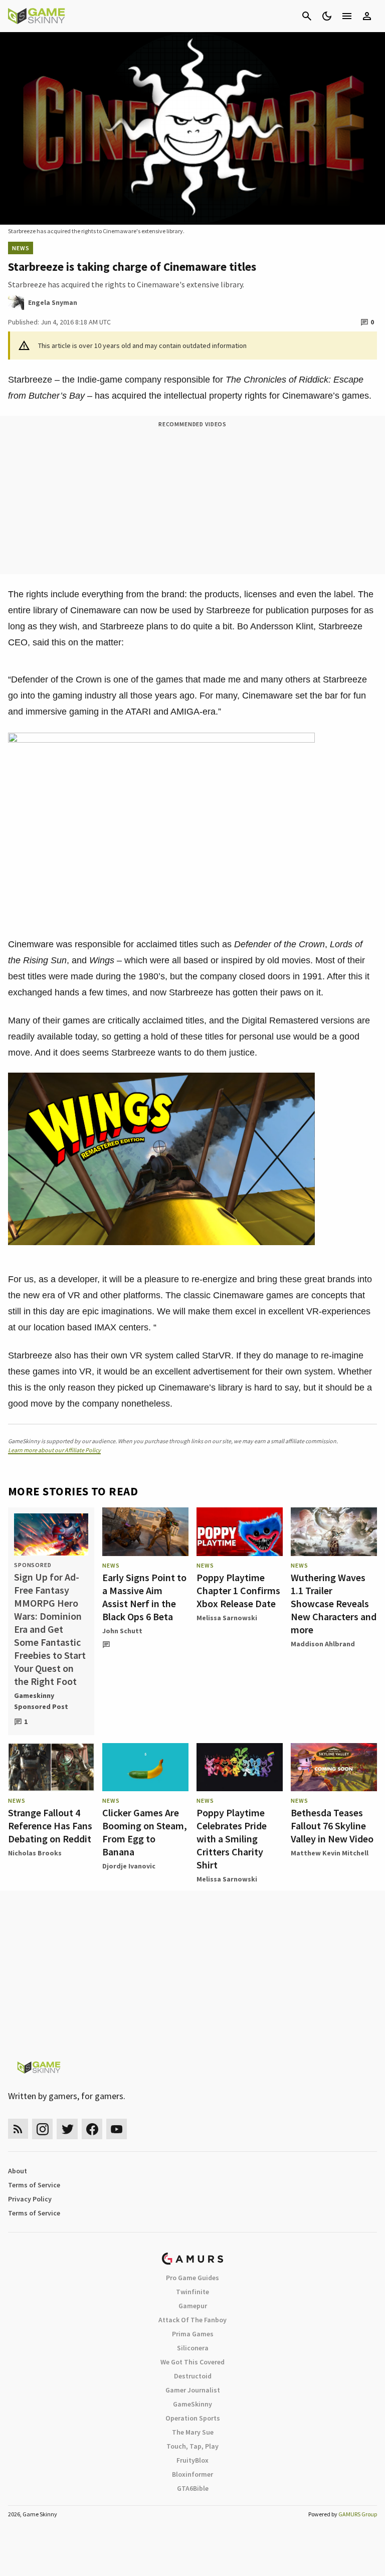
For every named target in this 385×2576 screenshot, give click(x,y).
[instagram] (42, 2129)
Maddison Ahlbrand (323, 1644)
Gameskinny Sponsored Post (41, 1701)
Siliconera (193, 2348)
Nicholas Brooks (35, 1853)
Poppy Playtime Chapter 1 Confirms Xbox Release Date (238, 1590)
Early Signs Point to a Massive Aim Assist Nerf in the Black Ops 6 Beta (144, 1597)
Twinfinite (192, 2292)
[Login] (367, 16)
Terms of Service (34, 2185)
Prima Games (193, 2334)
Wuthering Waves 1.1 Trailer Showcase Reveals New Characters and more (334, 1603)
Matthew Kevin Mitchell (330, 1853)
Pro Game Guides (192, 2278)
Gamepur (193, 2306)
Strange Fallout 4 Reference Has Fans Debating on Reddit (50, 1826)
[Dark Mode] (327, 16)
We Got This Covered (192, 2362)
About (18, 2171)
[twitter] (67, 2129)
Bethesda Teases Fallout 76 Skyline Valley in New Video (332, 1826)
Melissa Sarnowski (227, 1618)
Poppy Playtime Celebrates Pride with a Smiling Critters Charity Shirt (232, 1839)
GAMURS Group (358, 2514)
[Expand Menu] (347, 16)
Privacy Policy (30, 2199)
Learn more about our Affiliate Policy (54, 1450)
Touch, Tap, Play (192, 2446)
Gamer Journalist (193, 2390)
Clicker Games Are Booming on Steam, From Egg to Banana (145, 1832)
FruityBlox (192, 2460)
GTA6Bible (193, 2488)
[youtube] (117, 2129)
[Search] (307, 16)
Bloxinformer (192, 2474)
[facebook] (92, 2129)
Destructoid (193, 2376)
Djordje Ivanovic (129, 1866)
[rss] (18, 2129)
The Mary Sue (193, 2432)
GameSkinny (192, 2404)
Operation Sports (193, 2418)
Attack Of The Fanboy (192, 2320)
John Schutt (122, 1631)
